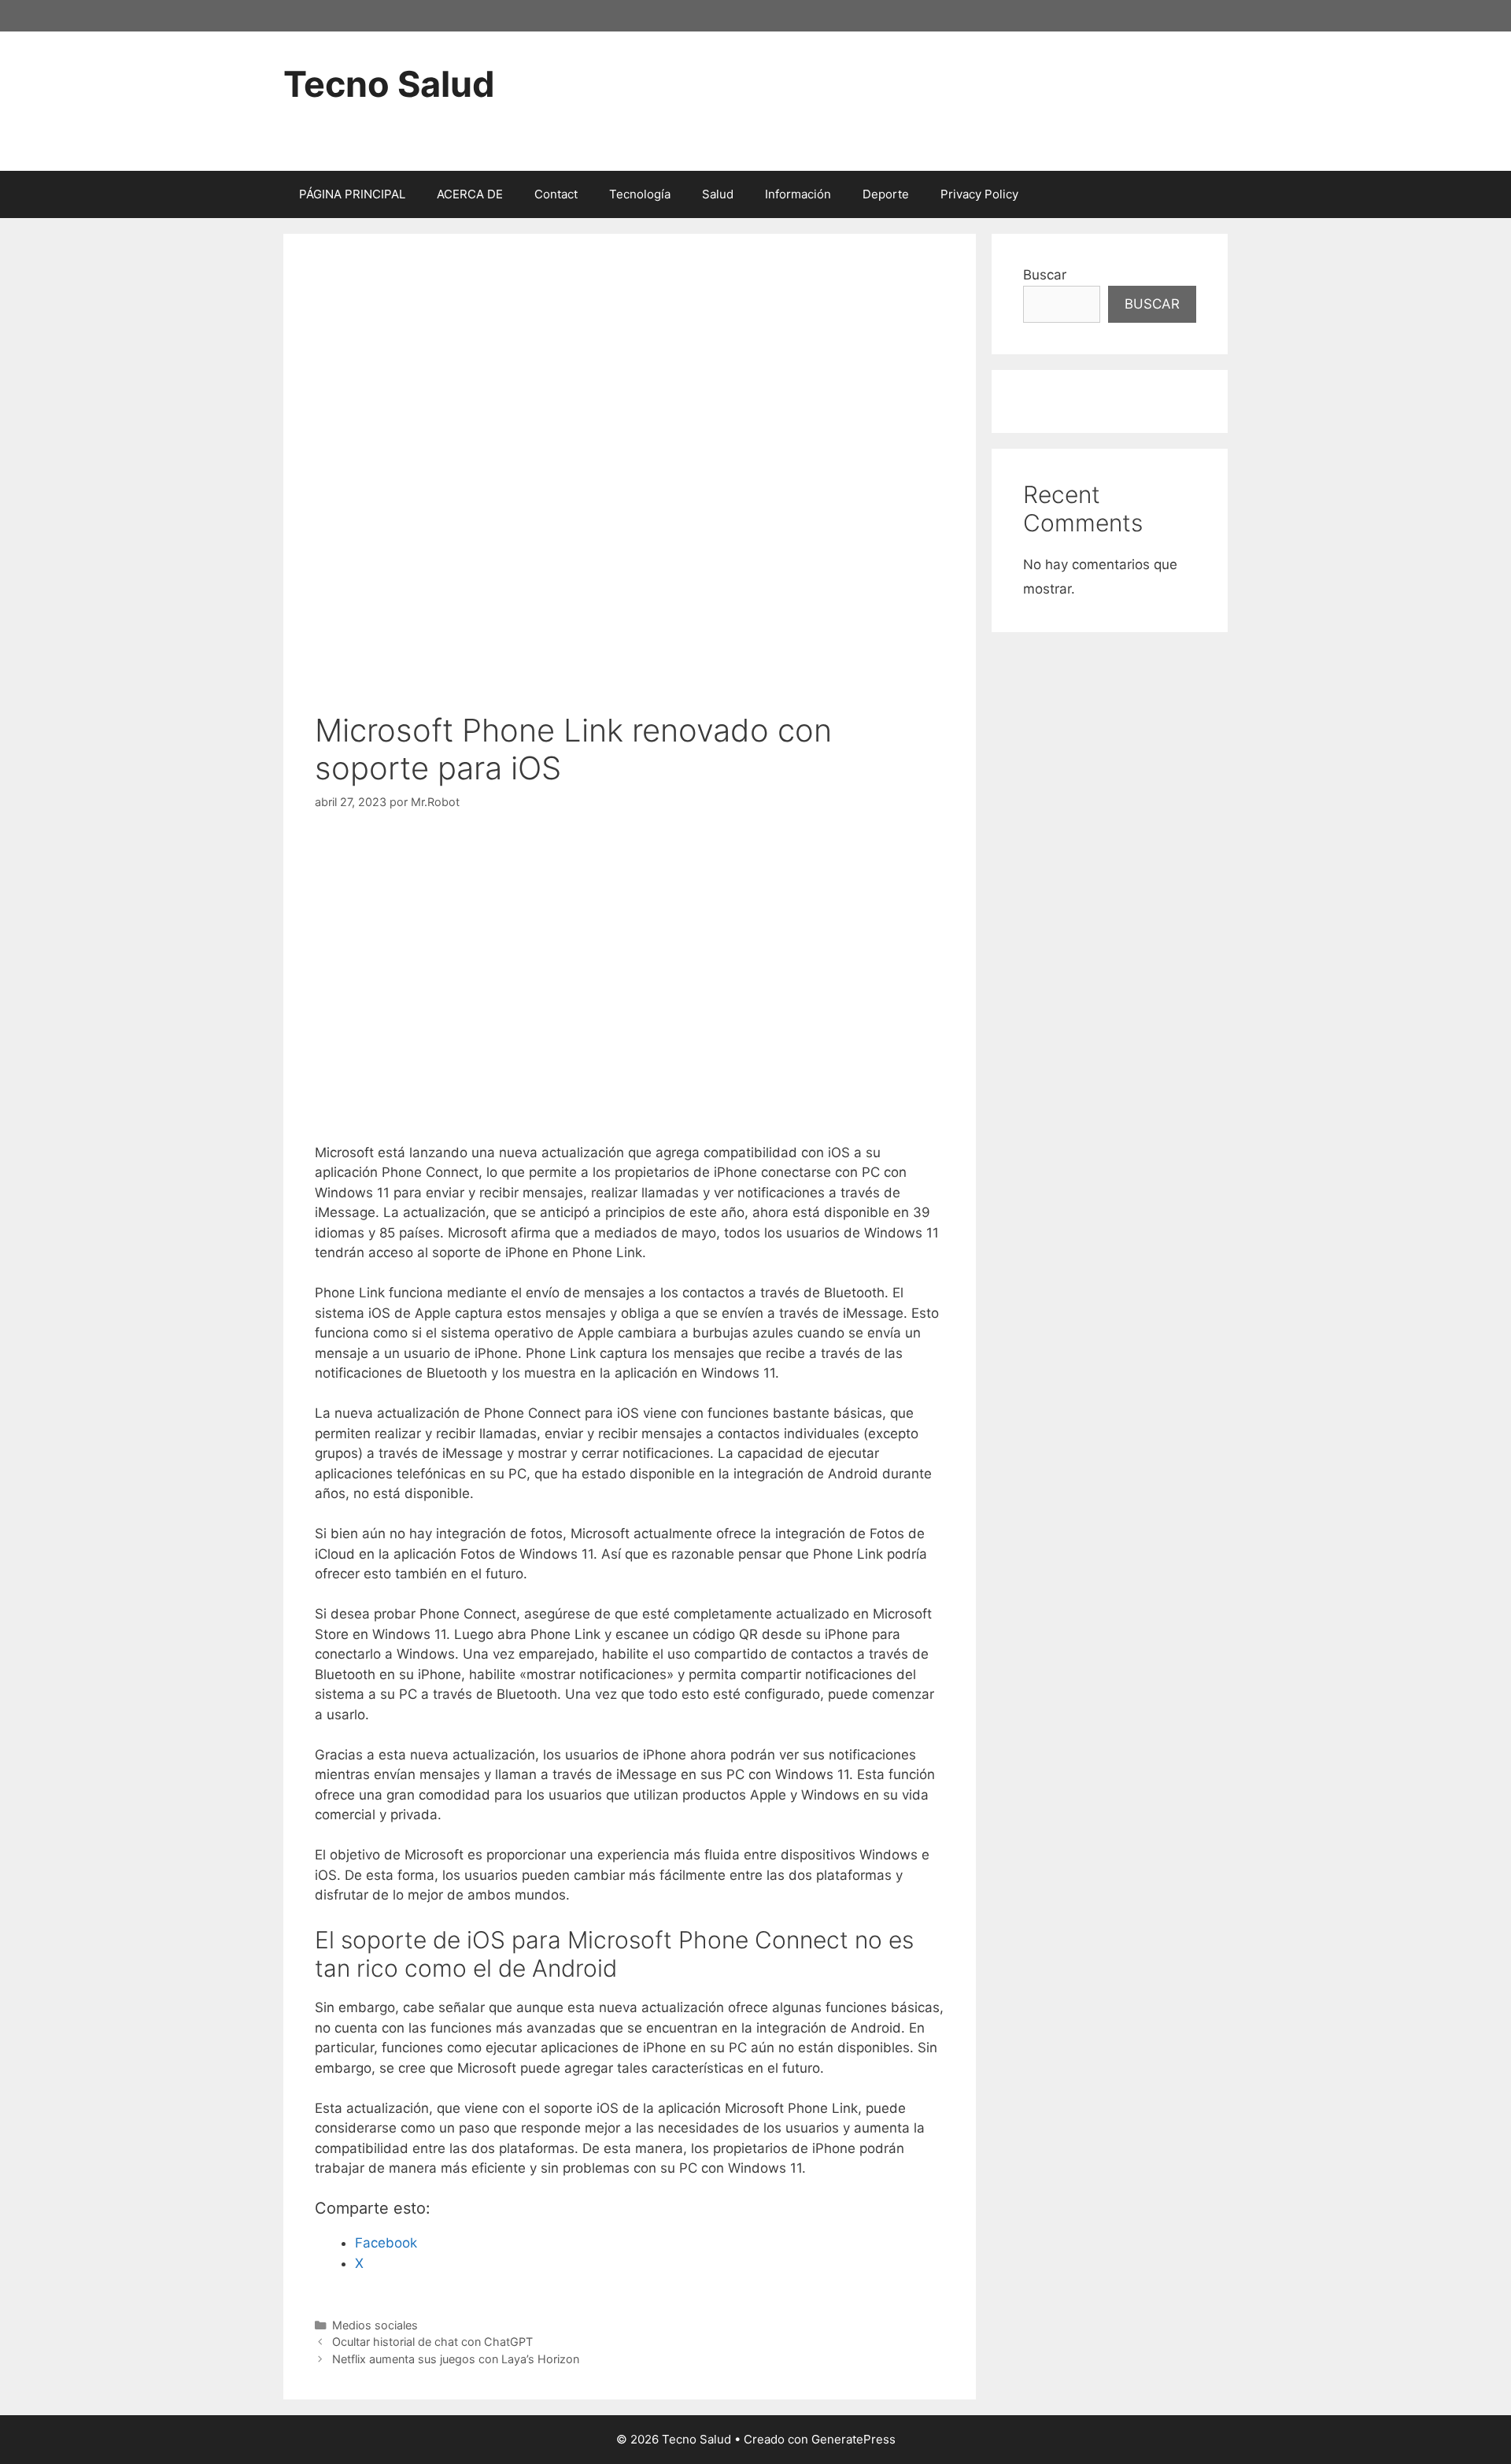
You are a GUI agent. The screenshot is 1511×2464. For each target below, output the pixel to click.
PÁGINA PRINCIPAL (352, 194)
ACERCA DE (470, 194)
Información (798, 194)
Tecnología (640, 194)
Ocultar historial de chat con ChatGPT (432, 2342)
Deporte (886, 194)
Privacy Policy (979, 194)
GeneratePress (853, 2439)
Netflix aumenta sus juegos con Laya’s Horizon (456, 2359)
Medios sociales (375, 2325)
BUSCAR (1152, 304)
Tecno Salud (389, 84)
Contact (556, 194)
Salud (718, 194)
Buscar (1045, 275)
